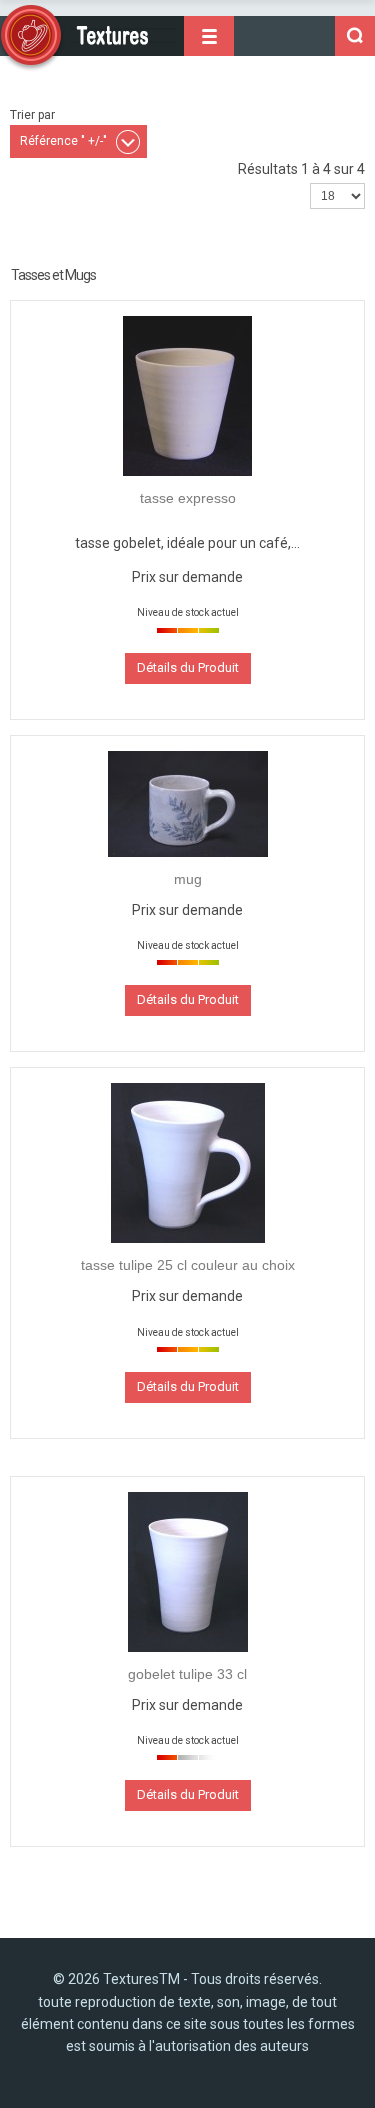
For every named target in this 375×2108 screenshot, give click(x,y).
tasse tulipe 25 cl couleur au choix (188, 1265)
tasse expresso (188, 498)
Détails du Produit (188, 667)
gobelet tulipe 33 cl (187, 1674)
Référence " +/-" (63, 141)
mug (188, 879)
